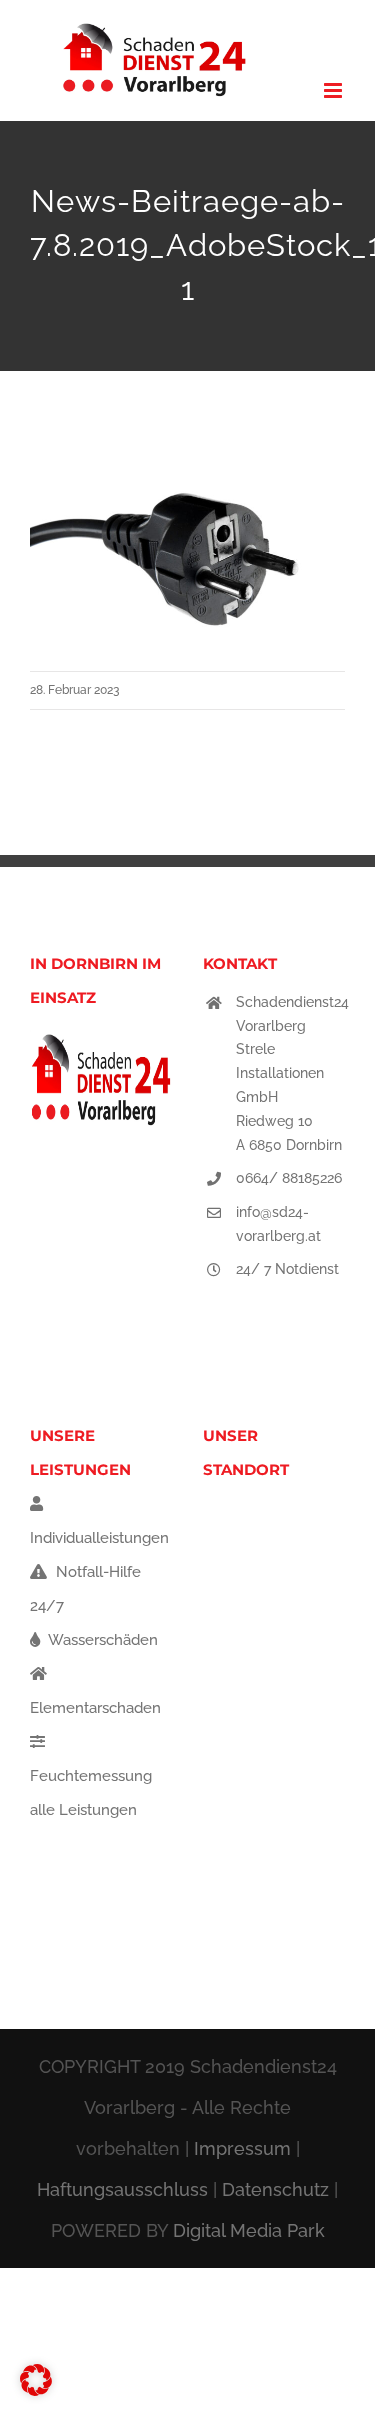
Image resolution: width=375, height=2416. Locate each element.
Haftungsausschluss (122, 2189)
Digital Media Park (249, 2230)
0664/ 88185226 (289, 1178)
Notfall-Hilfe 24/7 (85, 1589)
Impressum (242, 2148)
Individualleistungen (99, 1538)
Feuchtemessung (91, 1776)
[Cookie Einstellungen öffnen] (36, 2391)
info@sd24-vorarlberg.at (278, 1224)
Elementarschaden (95, 1708)
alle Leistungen (83, 1810)
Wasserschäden (101, 1640)
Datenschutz (275, 2189)
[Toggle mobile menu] (334, 90)
